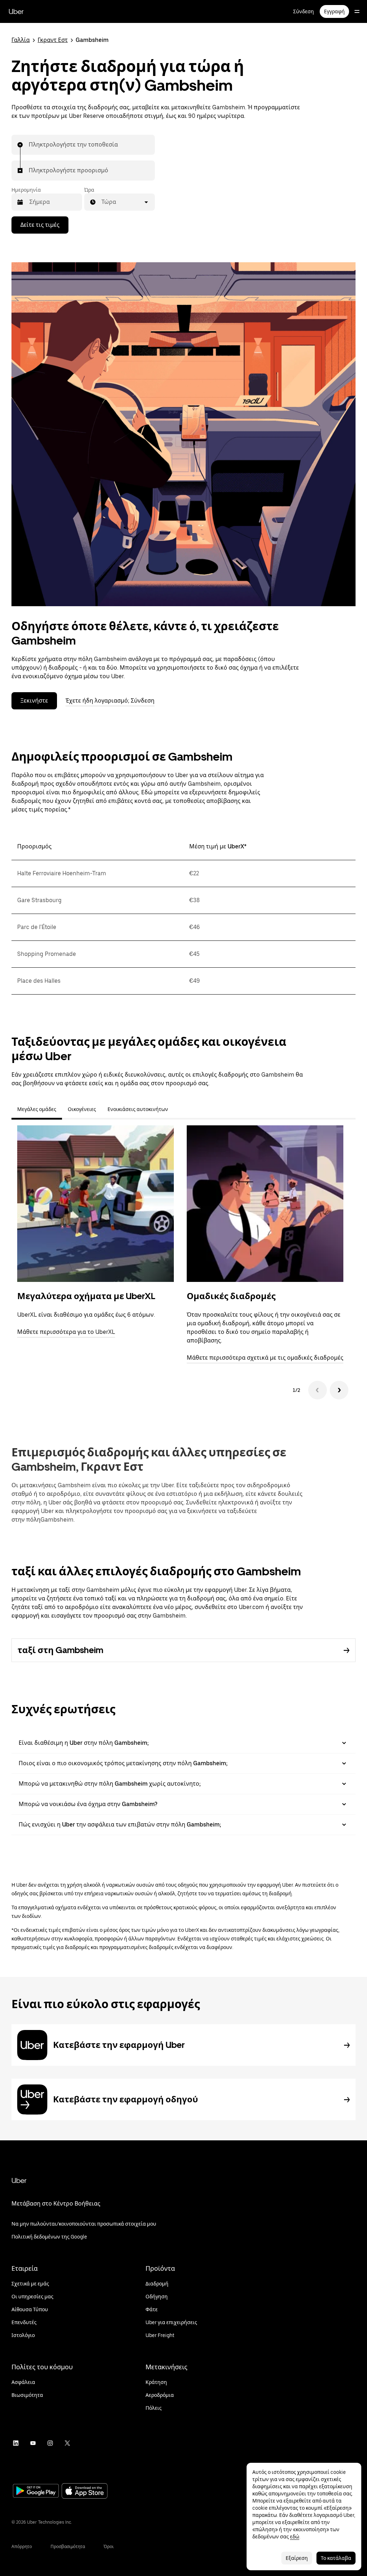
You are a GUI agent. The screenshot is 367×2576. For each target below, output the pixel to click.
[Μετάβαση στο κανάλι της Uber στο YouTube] (33, 2443)
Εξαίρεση (297, 2558)
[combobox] (29, 145)
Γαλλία (21, 40)
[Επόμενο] (339, 1390)
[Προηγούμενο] (318, 1390)
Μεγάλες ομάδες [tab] (37, 1109)
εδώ (295, 2537)
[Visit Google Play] (36, 2491)
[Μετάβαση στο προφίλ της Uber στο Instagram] (50, 2443)
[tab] (180, 1109)
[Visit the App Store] (85, 2492)
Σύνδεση (304, 11)
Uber (16, 11)
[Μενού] (357, 11)
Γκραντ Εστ (53, 40)
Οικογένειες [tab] (82, 1109)
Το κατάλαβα (336, 2558)
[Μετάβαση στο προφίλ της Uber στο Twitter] (67, 2443)
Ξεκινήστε (34, 701)
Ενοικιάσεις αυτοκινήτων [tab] (138, 1109)
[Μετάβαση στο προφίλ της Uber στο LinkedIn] (16, 2443)
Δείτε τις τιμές (40, 225)
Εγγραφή (334, 11)
